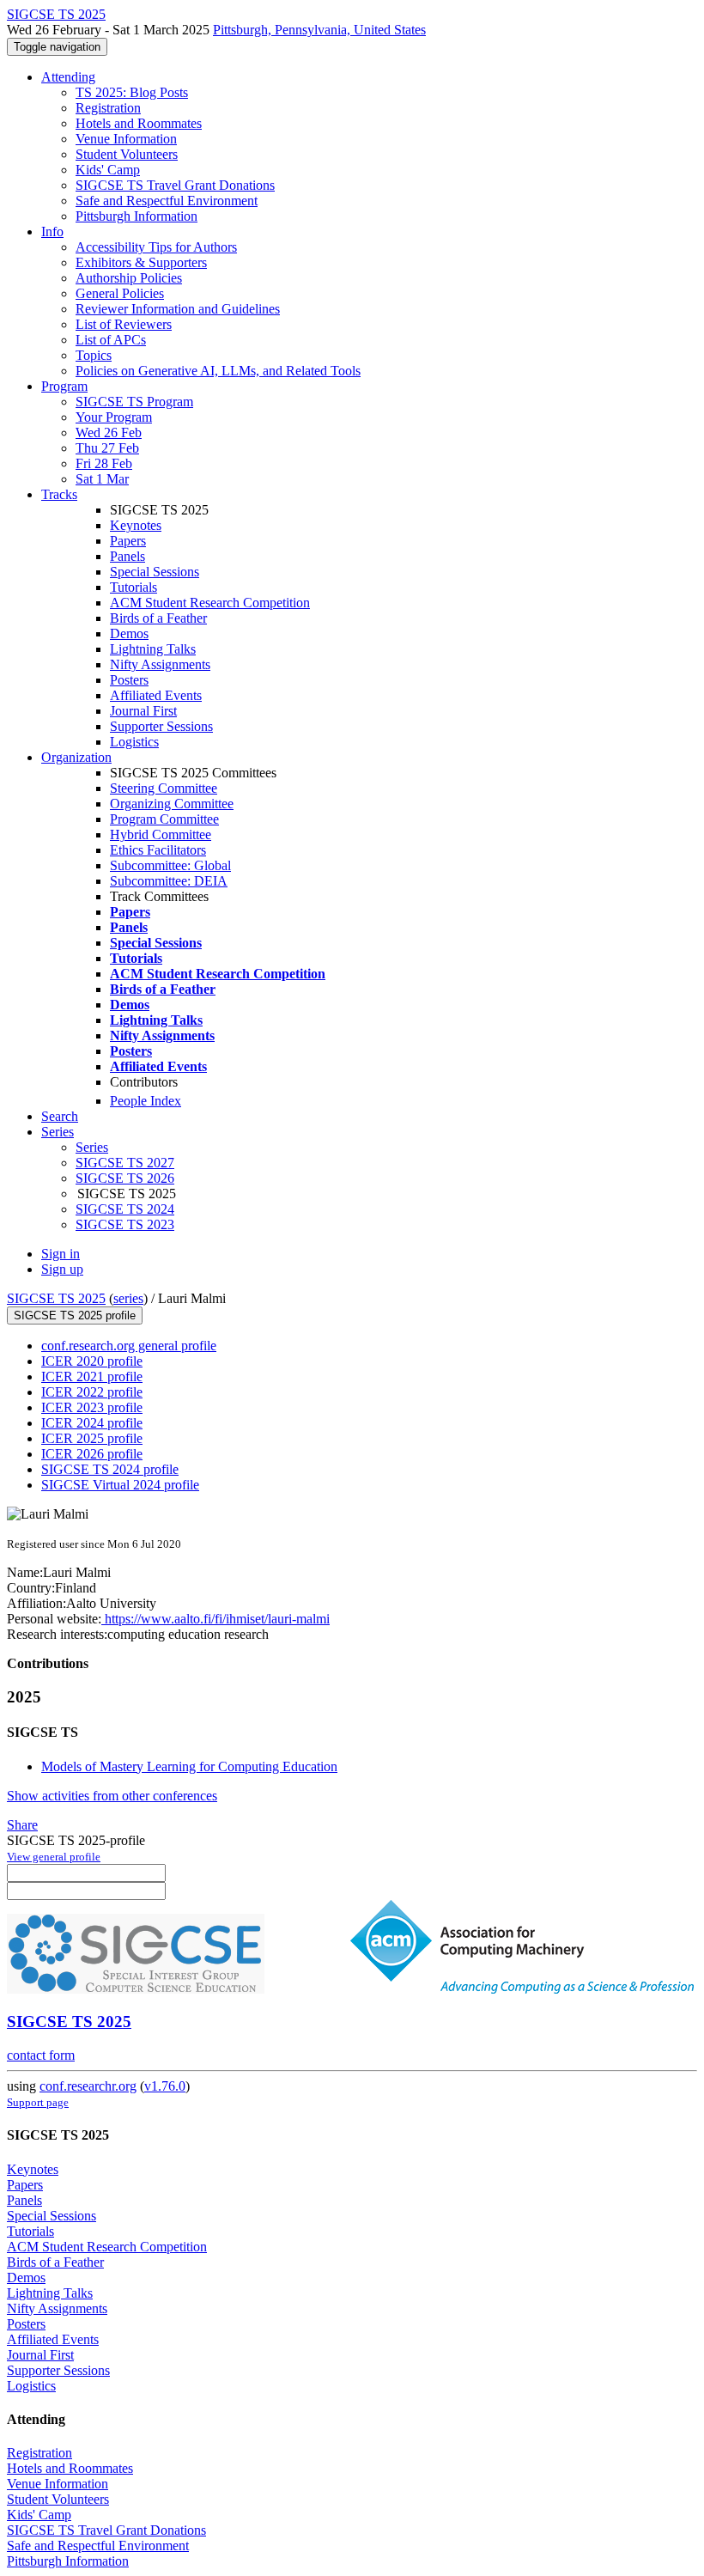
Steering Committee (164, 788)
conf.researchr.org (88, 2086)
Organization (76, 757)
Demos (129, 633)
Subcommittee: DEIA (169, 881)
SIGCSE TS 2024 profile (110, 1469)
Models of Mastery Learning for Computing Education (189, 1766)
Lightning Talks (153, 649)
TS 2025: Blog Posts (132, 92)
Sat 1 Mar (102, 479)
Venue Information (126, 139)
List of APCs (111, 340)
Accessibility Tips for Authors (156, 247)
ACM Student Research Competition (210, 603)
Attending (68, 77)
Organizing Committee (172, 804)
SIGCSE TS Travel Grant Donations (175, 185)
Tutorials (134, 587)
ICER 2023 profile (92, 1407)
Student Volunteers (127, 154)
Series (92, 1147)
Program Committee (164, 819)
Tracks (59, 494)
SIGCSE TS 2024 (125, 1209)
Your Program (114, 417)
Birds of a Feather (158, 618)
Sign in (61, 1254)
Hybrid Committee (161, 834)
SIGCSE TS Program (134, 402)
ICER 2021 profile (92, 1376)
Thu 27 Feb (107, 448)
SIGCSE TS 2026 (125, 1178)
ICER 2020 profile (92, 1361)
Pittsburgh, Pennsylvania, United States (319, 30)
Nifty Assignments (160, 664)
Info (52, 231)
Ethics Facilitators (158, 850)
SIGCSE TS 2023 (125, 1224)
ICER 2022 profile (92, 1392)
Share (22, 1825)
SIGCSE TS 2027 (125, 1163)
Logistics (134, 742)
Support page (38, 2102)
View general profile (54, 1857)
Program (64, 386)
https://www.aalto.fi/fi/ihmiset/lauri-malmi (215, 1619)
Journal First (143, 711)
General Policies (120, 293)
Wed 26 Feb (109, 432)
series (128, 1298)
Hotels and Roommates (139, 123)
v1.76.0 (165, 2086)
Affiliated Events (156, 695)
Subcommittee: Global (170, 865)
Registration (108, 108)
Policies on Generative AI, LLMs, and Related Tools (218, 371)
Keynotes (136, 525)
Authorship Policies (129, 278)
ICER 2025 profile (92, 1438)
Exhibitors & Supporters (141, 262)
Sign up (62, 1269)
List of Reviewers (124, 324)
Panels (127, 556)
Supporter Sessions (161, 726)
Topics (94, 355)
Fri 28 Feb (104, 463)
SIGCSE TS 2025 (56, 1298)
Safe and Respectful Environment (167, 201)
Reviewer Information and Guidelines (178, 309)
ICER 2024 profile (92, 1423)
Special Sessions (155, 572)
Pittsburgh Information (137, 216)
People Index (146, 1101)
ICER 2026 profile (92, 1454)
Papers (128, 541)
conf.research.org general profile (129, 1346)
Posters (129, 680)
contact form (41, 2055)
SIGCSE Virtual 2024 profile (120, 1485)
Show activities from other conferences (112, 1796)
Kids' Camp (108, 170)
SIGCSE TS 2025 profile (75, 1315)
